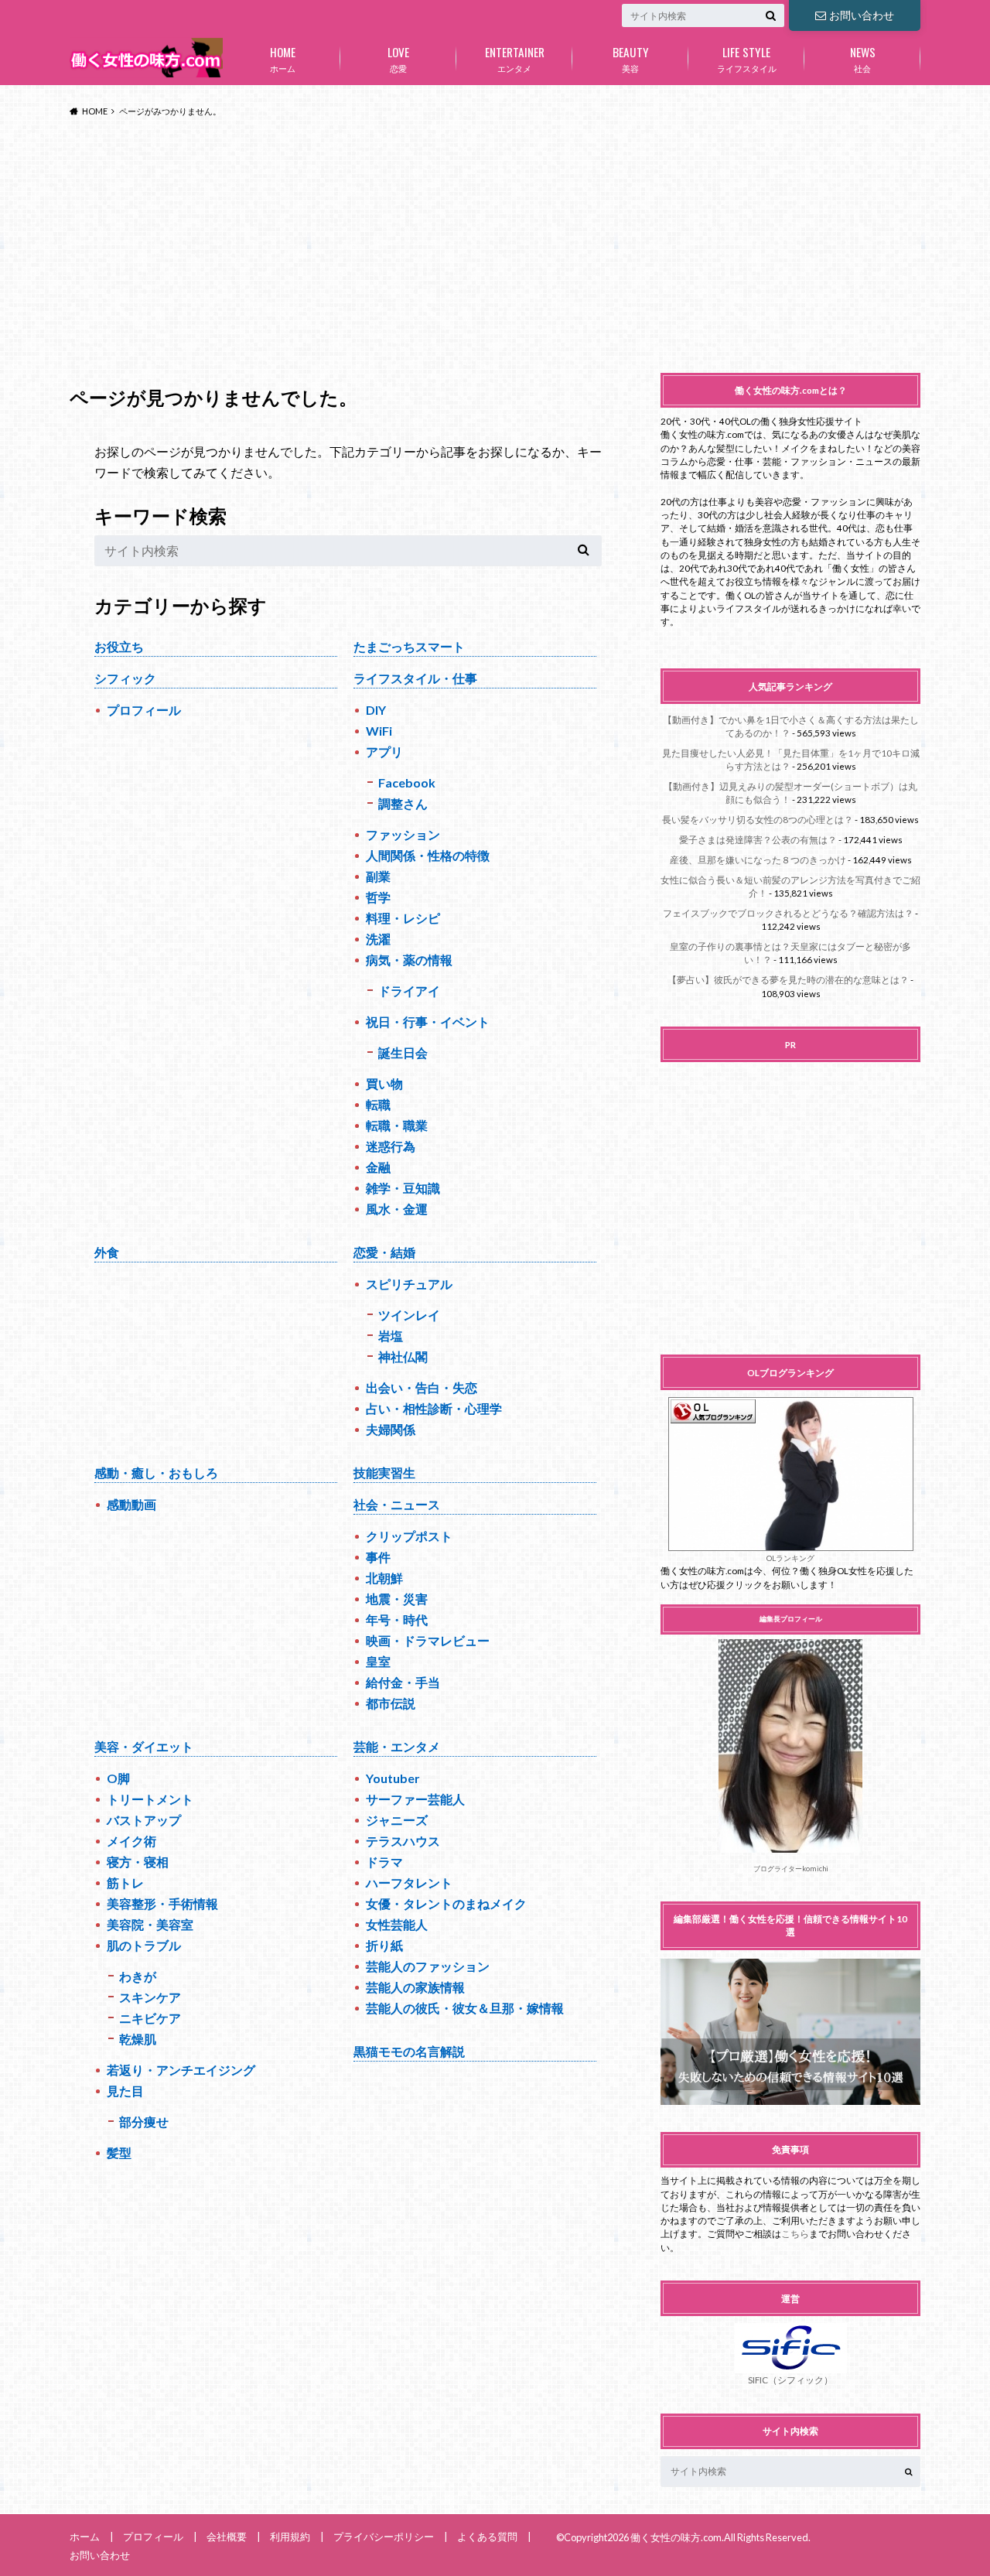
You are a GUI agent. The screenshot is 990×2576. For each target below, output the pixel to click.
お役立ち (119, 646)
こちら (795, 2234)
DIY (376, 710)
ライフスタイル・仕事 (415, 678)
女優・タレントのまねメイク (446, 1903)
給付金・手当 (403, 1682)
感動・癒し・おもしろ (156, 1472)
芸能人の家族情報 (415, 1987)
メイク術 (131, 1841)
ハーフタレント (409, 1882)
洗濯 (378, 939)
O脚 (118, 1778)
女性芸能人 (397, 1924)
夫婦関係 (391, 1429)
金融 (378, 1167)
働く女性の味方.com (676, 2537)
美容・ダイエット (144, 1746)
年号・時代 (397, 1619)
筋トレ (125, 1882)
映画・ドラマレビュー (428, 1640)
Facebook (407, 782)
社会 (863, 58)
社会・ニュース (397, 1504)
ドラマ (384, 1862)
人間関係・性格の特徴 (428, 855)
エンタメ (515, 58)
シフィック (125, 678)
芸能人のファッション (428, 1966)
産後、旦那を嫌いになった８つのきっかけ (758, 860)
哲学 (378, 897)
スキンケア (150, 1997)
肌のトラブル (144, 1945)
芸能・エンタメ (397, 1746)
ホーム (283, 58)
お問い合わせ (862, 15)
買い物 (384, 1083)
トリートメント (150, 1799)
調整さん (403, 803)
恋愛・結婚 (384, 1252)
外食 (107, 1252)
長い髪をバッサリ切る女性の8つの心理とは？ (758, 820)
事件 (378, 1557)
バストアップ (144, 1820)
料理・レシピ (403, 918)
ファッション (403, 834)
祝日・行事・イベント (428, 1022)
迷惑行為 (391, 1146)
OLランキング (790, 1558)
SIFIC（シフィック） (790, 2380)
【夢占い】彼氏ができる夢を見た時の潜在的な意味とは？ (788, 980)
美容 (631, 58)
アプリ (384, 752)
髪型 (119, 2152)
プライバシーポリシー (384, 2537)
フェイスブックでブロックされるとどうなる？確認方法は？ (788, 913)
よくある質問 (487, 2537)
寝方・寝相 (138, 1862)
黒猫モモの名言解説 (409, 2051)
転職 (378, 1104)
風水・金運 (397, 1209)
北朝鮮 (384, 1578)
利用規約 (290, 2537)
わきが (138, 1976)
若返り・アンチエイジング (181, 2070)
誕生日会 (403, 1052)
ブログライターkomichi (791, 1869)
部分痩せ (144, 2122)
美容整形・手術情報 (162, 1903)
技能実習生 (384, 1472)
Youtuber (393, 1778)
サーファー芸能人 (415, 1799)
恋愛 (398, 58)
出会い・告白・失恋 (422, 1387)
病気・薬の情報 (409, 960)
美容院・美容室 (150, 1924)
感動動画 (131, 1504)
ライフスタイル (747, 58)
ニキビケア (150, 2018)
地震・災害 (397, 1599)
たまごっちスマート (409, 646)
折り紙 (384, 1945)
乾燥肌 (138, 2039)
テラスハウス (403, 1841)
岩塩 (391, 1336)
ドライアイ (409, 991)
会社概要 (227, 2537)
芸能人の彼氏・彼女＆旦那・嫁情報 (465, 2008)
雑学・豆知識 (403, 1188)
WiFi (379, 731)
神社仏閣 (403, 1356)
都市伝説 (391, 1703)
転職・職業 (397, 1125)
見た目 (125, 2091)
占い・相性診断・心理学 (434, 1408)
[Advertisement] (495, 246)
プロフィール (144, 710)
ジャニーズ (397, 1820)
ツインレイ (409, 1315)
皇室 (378, 1661)
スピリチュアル (409, 1284)
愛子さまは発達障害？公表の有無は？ (758, 840)
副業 (378, 876)
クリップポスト (409, 1536)
